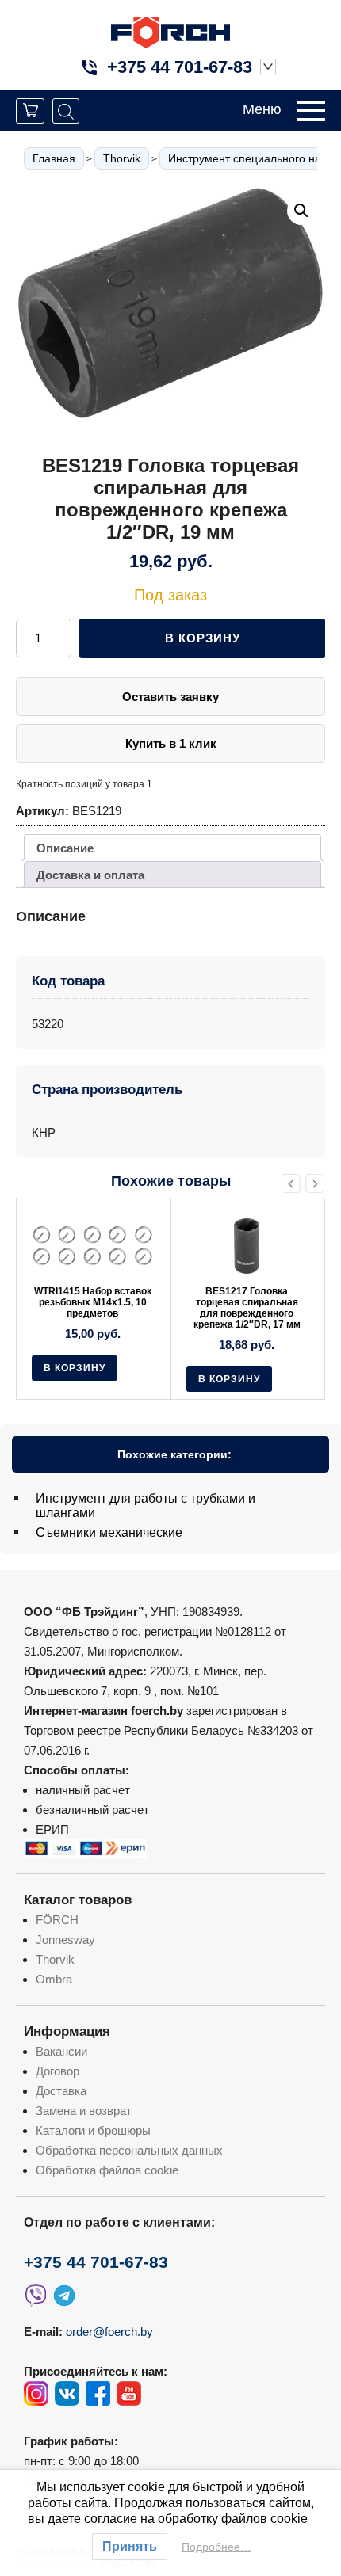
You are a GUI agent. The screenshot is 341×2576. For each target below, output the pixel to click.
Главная (54, 158)
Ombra (54, 1979)
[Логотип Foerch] (170, 30)
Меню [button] (262, 109)
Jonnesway (65, 1940)
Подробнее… (216, 2547)
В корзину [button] (75, 1368)
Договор (57, 2071)
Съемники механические (109, 1532)
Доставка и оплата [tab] (90, 875)
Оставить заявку (170, 697)
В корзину (203, 638)
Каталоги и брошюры (93, 2130)
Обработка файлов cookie (107, 2170)
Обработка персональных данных (129, 2150)
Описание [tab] (65, 848)
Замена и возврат (84, 2111)
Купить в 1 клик (171, 743)
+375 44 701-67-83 (180, 67)
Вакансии (61, 2051)
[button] (301, 211)
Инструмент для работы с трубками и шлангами (146, 1505)
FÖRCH (57, 1920)
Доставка (61, 2091)
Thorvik (122, 158)
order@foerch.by (109, 2332)
